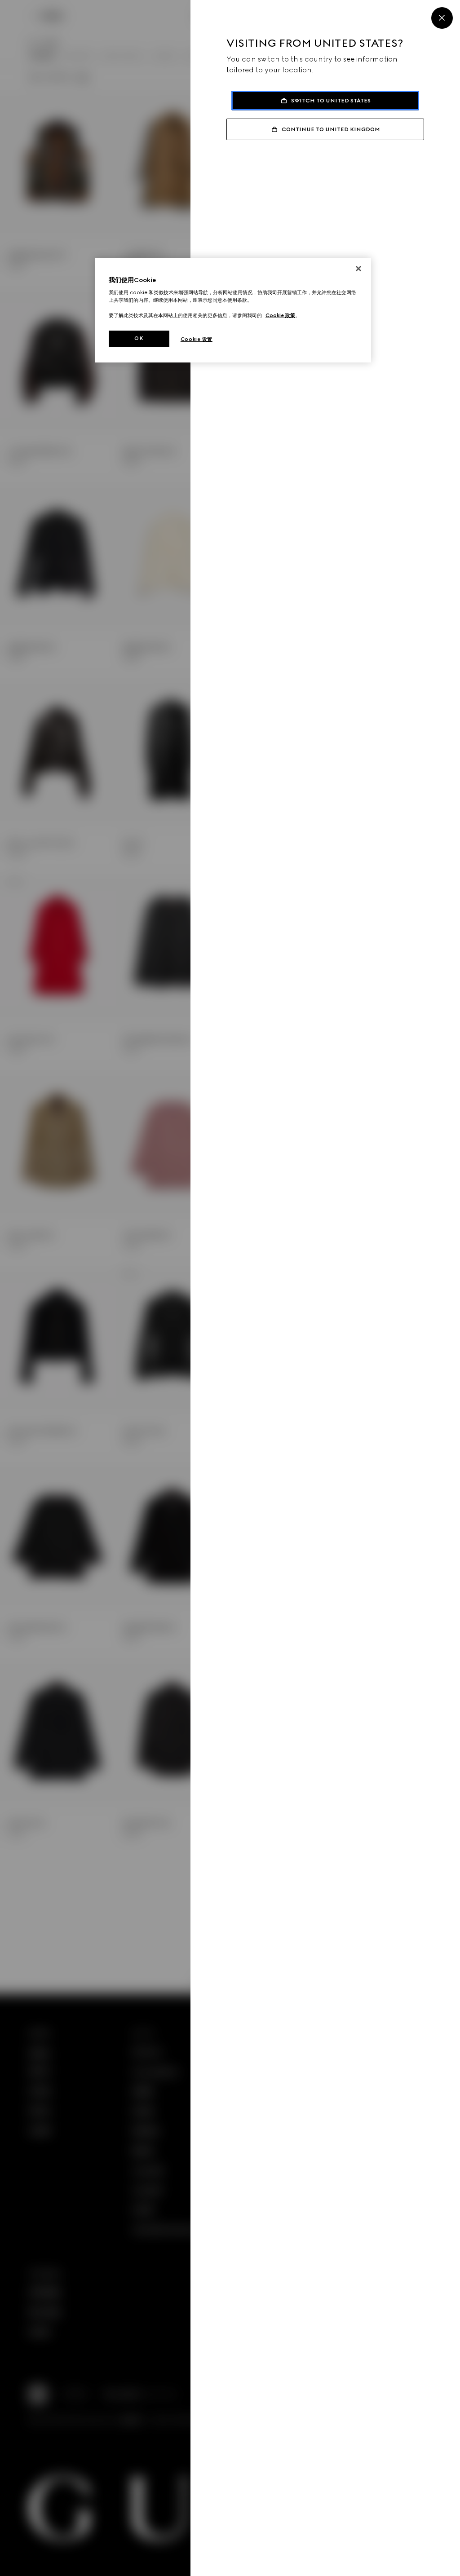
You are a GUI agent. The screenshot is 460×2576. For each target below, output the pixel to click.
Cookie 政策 (280, 315)
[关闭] (358, 269)
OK (139, 338)
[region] (233, 310)
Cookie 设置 (197, 339)
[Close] (442, 18)
